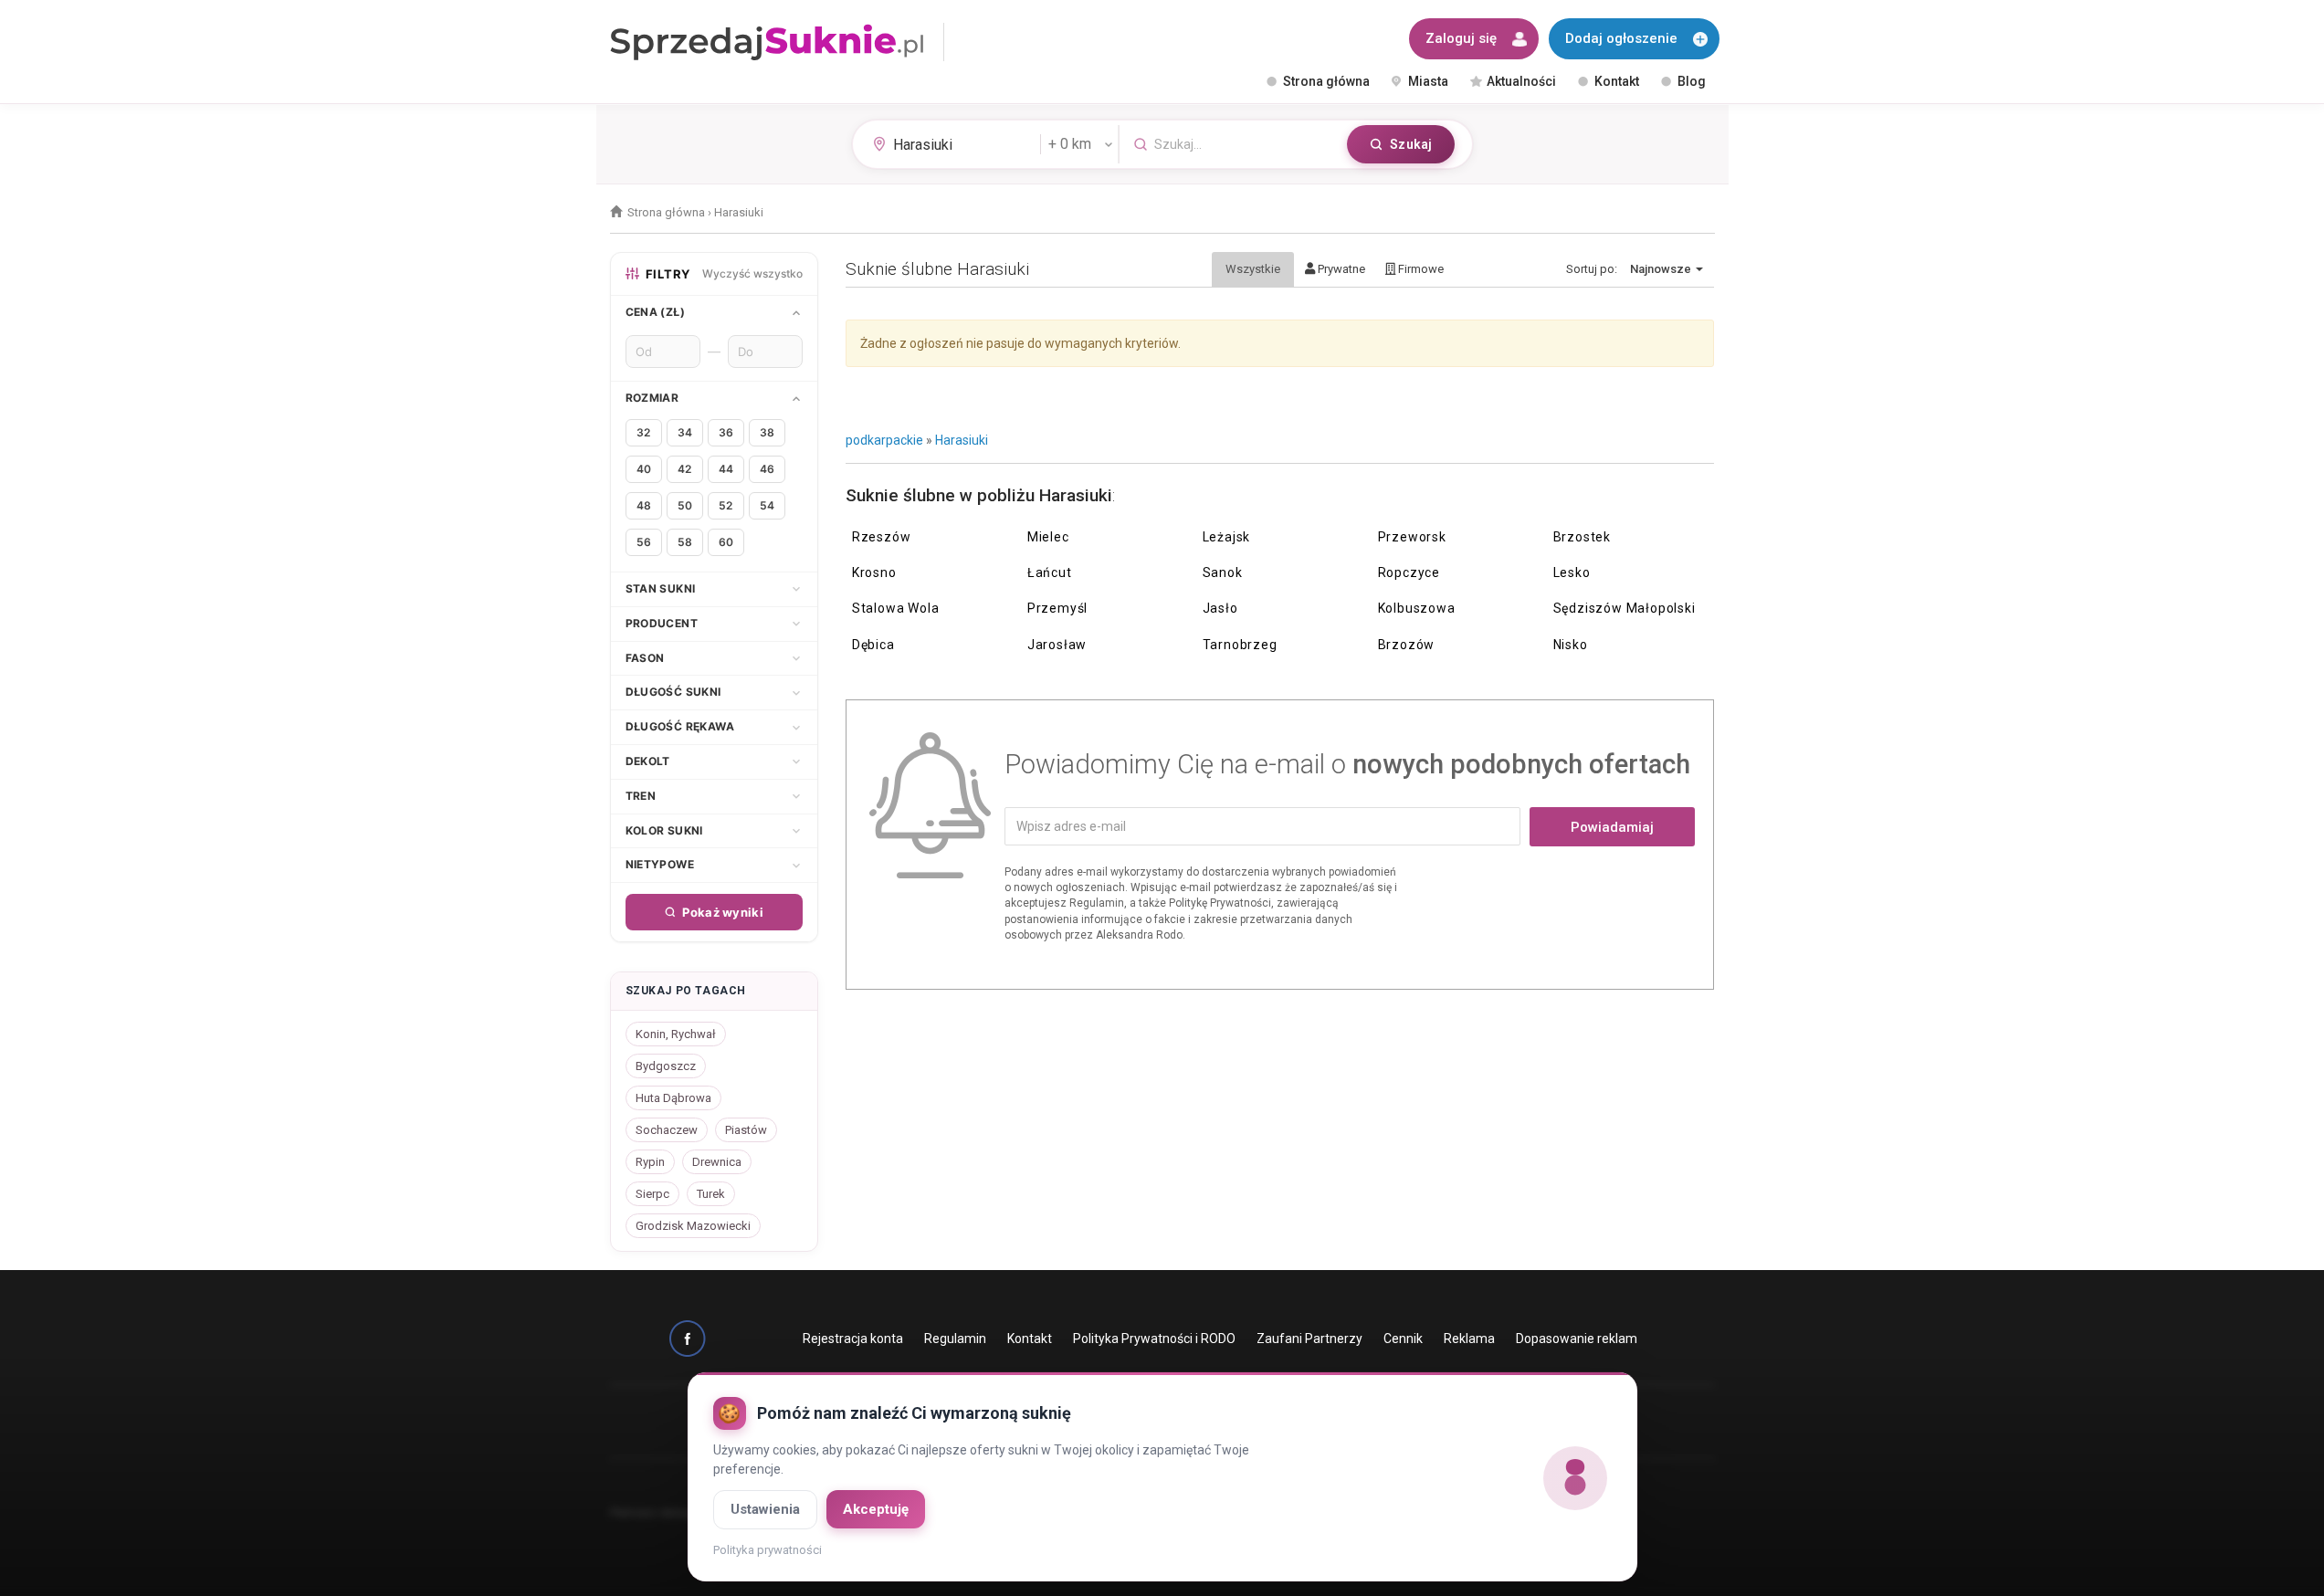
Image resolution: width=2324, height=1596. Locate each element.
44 (726, 469)
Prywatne (1340, 269)
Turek (711, 1194)
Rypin (650, 1162)
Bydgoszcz (666, 1066)
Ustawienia (765, 1509)
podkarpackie (884, 440)
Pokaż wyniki (723, 912)
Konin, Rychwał (676, 1034)
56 (644, 542)
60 (726, 542)
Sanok (1223, 572)
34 (685, 432)
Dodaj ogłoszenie (1621, 38)
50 (685, 505)
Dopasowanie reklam (1577, 1339)
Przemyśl (1057, 608)
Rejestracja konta (853, 1339)
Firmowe (1420, 269)
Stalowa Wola (896, 608)
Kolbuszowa (1417, 608)
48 (644, 505)
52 (726, 505)
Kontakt (1617, 81)
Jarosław (1057, 645)
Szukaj (1411, 144)
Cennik (1403, 1339)
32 (643, 432)
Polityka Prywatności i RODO (1154, 1339)
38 (767, 432)
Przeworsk (1412, 537)
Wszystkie (1253, 269)
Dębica (873, 645)
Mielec (1048, 537)
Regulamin (955, 1339)
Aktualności (1521, 81)
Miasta (1428, 81)
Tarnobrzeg (1240, 645)
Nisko (1571, 645)
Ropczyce (1409, 572)
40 (644, 469)
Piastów (746, 1130)
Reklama (1469, 1339)
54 (767, 505)
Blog (1692, 81)
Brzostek (1582, 537)
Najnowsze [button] (1662, 269)
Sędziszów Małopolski (1625, 608)
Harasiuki (962, 440)
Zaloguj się (1461, 38)
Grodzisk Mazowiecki (693, 1226)
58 (685, 542)
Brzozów (1407, 645)
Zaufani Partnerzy (1309, 1339)
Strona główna (1326, 81)
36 (726, 432)
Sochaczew (667, 1130)
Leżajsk (1227, 537)
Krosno (874, 572)
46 (767, 469)
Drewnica (717, 1162)
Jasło (1220, 608)
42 (684, 469)
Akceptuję (876, 1509)
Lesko (1572, 572)
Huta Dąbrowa (673, 1098)
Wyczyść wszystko (752, 273)
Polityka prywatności (768, 1550)
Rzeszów (882, 537)
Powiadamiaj (1612, 827)
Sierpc (652, 1194)
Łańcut (1050, 572)
